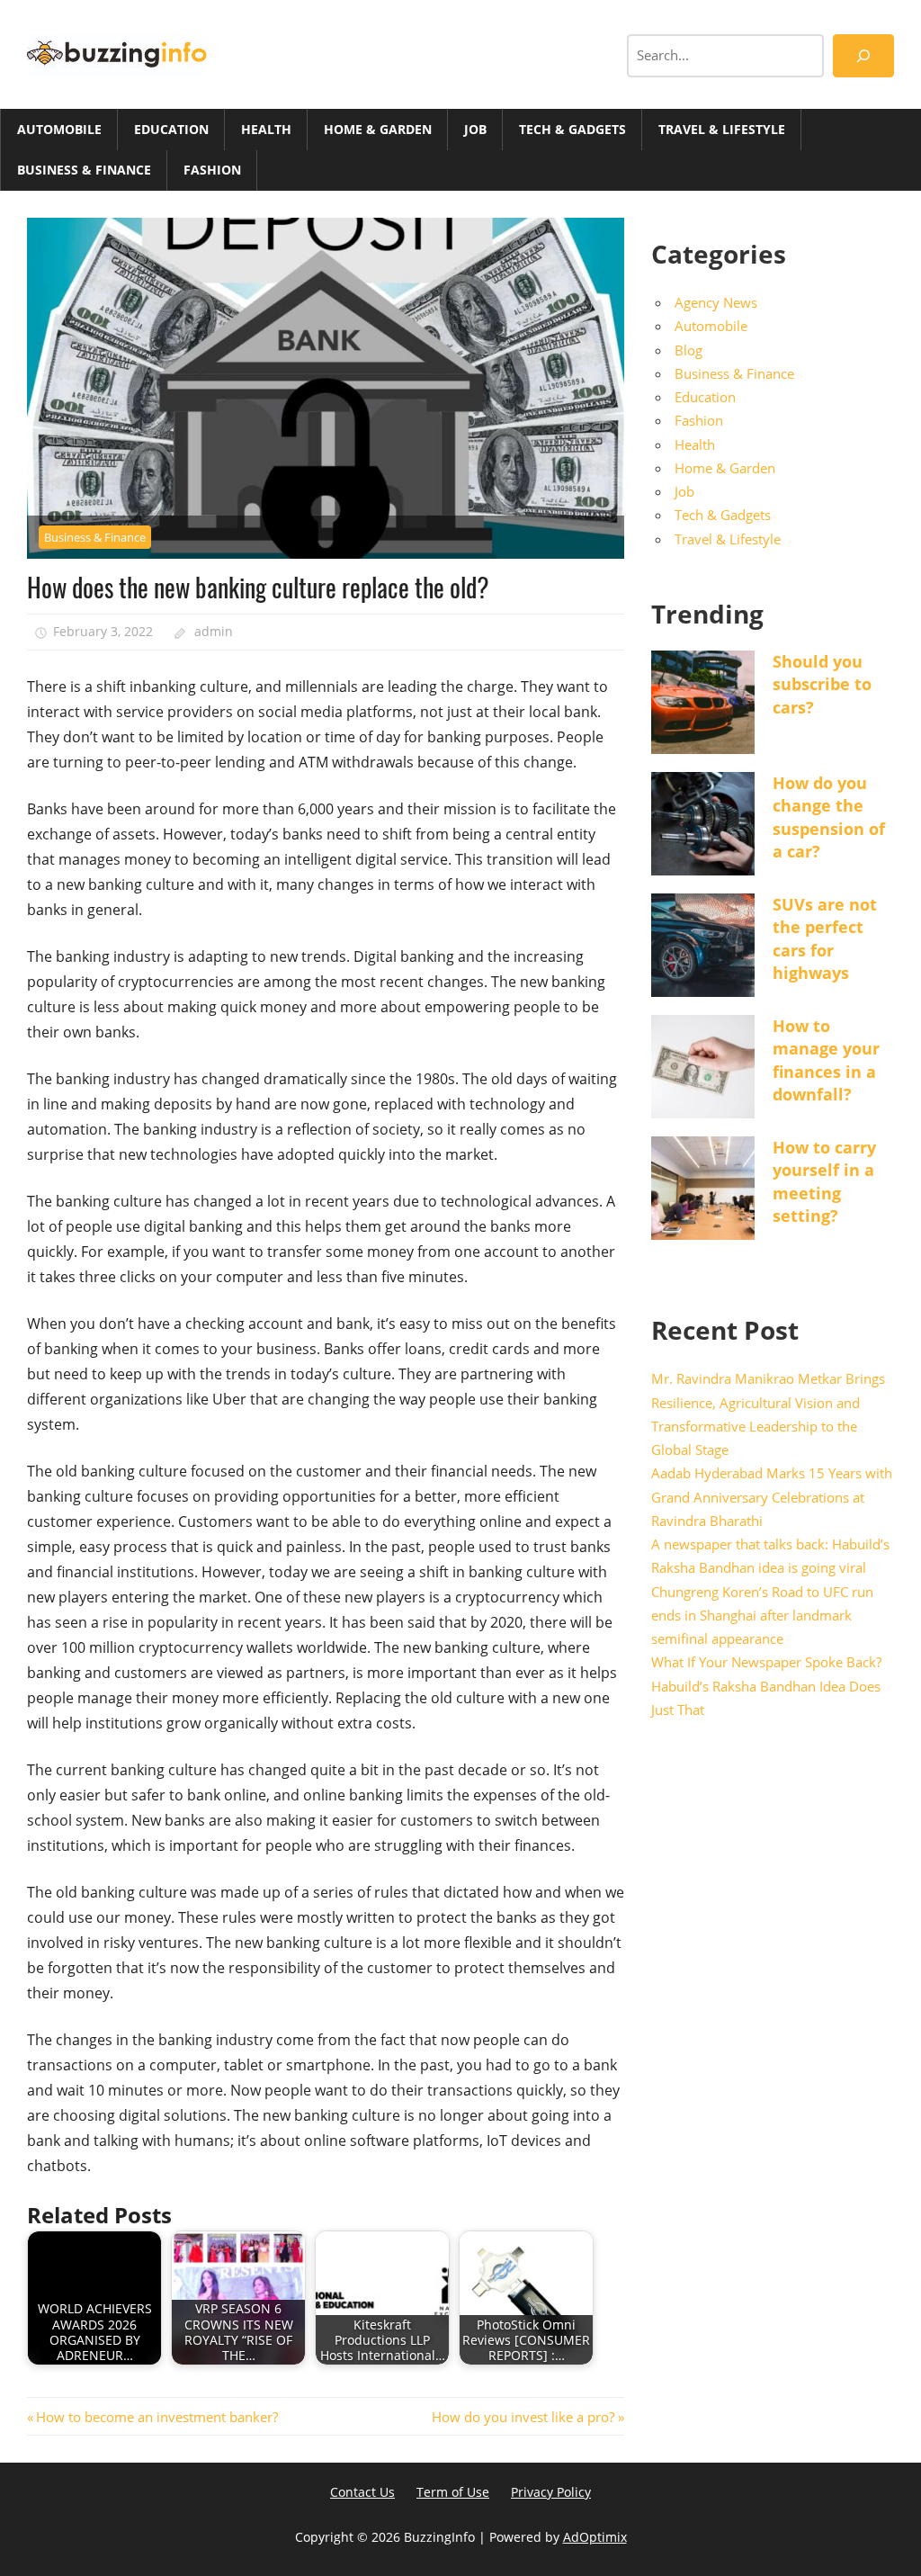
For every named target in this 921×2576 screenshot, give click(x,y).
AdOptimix (595, 2537)
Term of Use (453, 2492)
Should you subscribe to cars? (822, 684)
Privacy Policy (551, 2492)
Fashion (212, 170)
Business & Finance (84, 170)
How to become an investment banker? (156, 2417)
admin (214, 631)
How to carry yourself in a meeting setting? (824, 1181)
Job (475, 129)
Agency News (716, 302)
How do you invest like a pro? (523, 2417)
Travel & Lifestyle (722, 129)
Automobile (59, 129)
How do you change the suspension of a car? (829, 817)
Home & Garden (378, 129)
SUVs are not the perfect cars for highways (825, 938)
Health (266, 129)
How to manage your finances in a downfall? (826, 1060)
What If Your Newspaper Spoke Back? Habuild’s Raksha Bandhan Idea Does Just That (766, 1686)
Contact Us (362, 2492)
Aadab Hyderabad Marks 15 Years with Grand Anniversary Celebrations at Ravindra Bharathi (772, 1497)
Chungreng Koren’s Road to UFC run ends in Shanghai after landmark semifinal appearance (762, 1616)
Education (171, 129)
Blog (689, 350)
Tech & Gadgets (572, 129)
